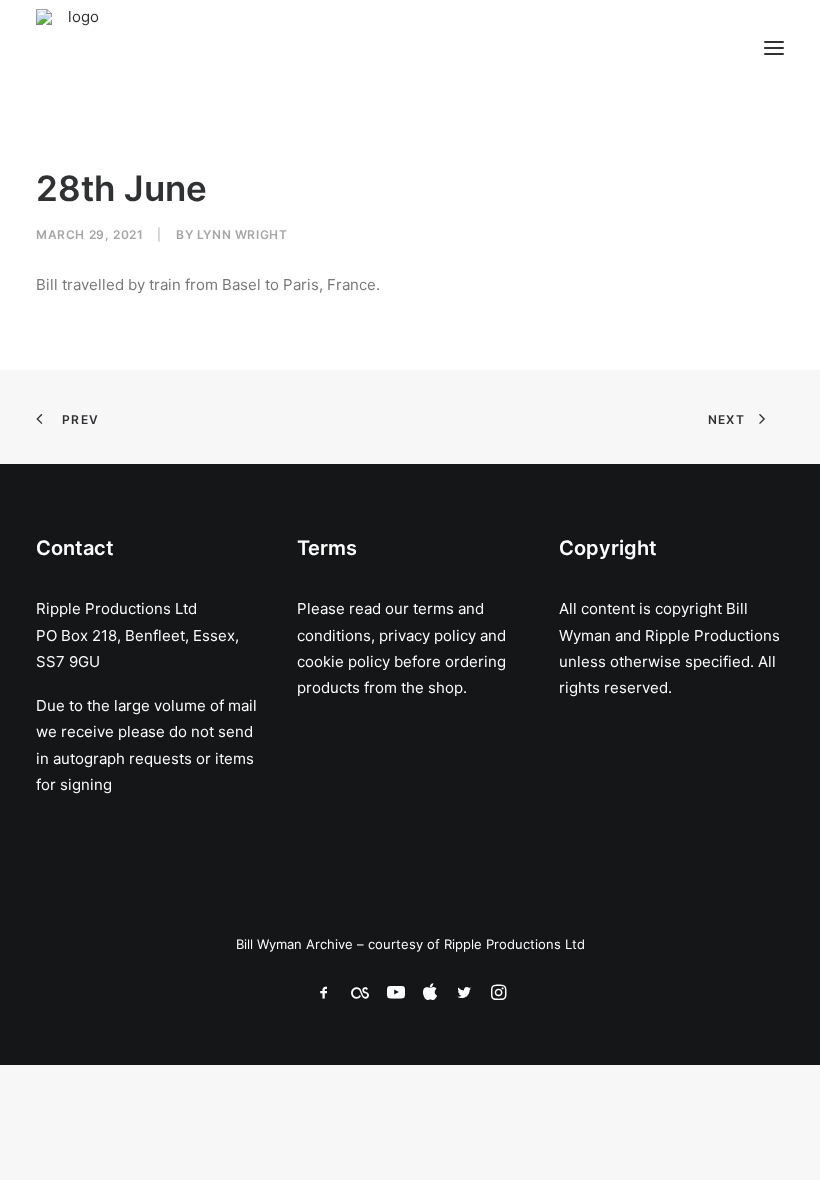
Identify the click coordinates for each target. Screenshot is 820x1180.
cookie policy (343, 661)
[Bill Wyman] (137, 48)
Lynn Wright (242, 234)
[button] (774, 48)
